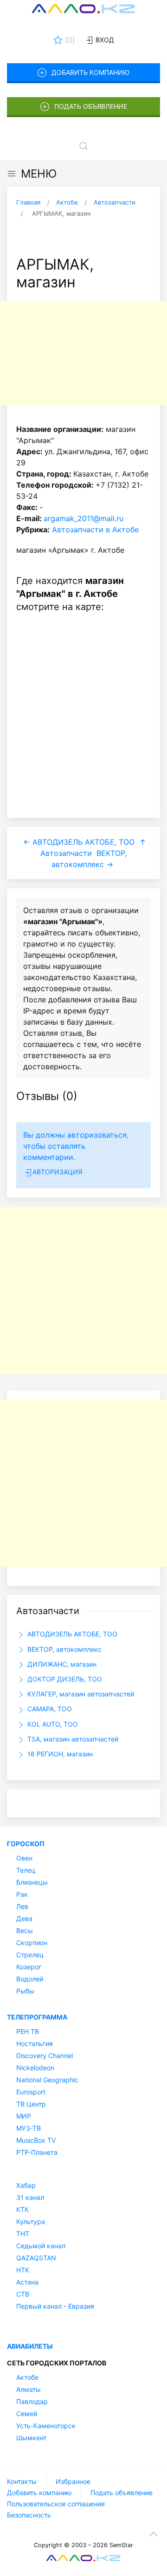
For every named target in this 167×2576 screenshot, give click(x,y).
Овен (24, 1858)
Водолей (30, 1979)
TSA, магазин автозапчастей (72, 1739)
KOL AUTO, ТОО (52, 1724)
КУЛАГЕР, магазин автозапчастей (80, 1694)
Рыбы (25, 1991)
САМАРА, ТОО (49, 1709)
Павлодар (32, 2401)
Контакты (22, 2481)
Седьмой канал (41, 2246)
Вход (104, 40)
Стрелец (30, 1955)
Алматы (29, 2389)
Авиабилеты (30, 2346)
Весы (25, 1930)
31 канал (30, 2197)
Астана (27, 2282)
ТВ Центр (31, 2104)
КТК (22, 2209)
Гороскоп (26, 1844)
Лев (22, 1906)
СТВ (23, 2294)
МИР (24, 2116)
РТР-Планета (37, 2152)
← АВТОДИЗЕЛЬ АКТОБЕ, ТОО (79, 842)
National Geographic (47, 2080)
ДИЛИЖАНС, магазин (61, 1664)
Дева (24, 1918)
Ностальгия (35, 2043)
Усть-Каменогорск (46, 2426)
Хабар (26, 2185)
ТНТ (23, 2234)
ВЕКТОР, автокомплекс (64, 1649)
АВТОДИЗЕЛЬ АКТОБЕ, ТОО (71, 1634)
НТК (23, 2270)
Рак (22, 1894)
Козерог (29, 1967)
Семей (27, 2414)
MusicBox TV (36, 2140)
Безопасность (29, 2515)
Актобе (27, 2377)
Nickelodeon (35, 2068)
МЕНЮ (39, 174)
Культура (31, 2222)
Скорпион (32, 1943)
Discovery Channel (45, 2056)
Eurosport (31, 2092)
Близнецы (32, 1882)
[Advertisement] (83, 353)
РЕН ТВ (28, 2031)
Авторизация (57, 1172)
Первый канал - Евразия (55, 2306)
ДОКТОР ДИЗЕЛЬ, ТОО (64, 1679)
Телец (26, 1870)
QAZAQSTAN (36, 2258)
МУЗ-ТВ (29, 2128)
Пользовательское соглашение (56, 2504)
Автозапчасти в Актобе (95, 530)
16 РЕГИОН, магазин (59, 1754)
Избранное (73, 2481)
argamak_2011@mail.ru (83, 518)
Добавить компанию (90, 72)
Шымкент (31, 2438)
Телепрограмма (37, 2017)
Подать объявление (91, 106)
